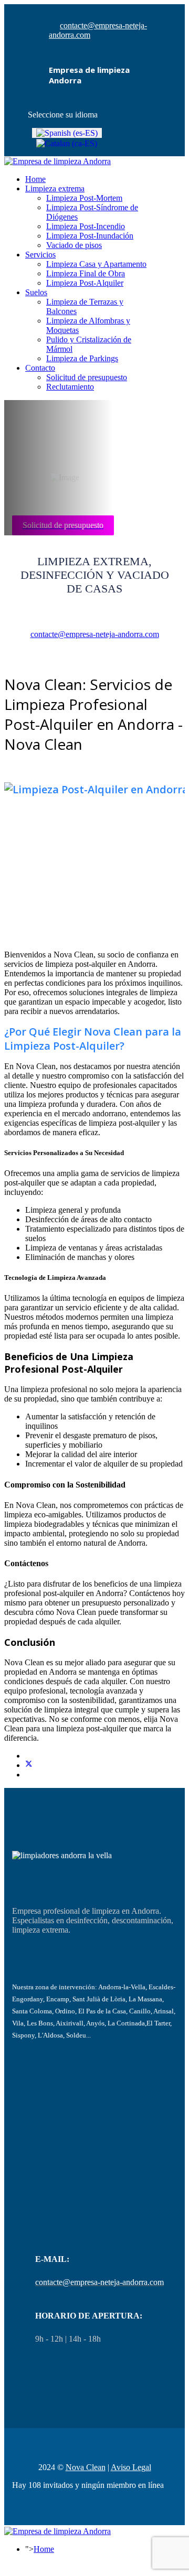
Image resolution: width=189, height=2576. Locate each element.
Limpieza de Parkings (82, 358)
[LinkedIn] (28, 1775)
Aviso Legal (131, 2467)
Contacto (40, 368)
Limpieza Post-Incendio (86, 226)
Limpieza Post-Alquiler (85, 283)
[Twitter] (29, 1765)
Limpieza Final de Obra (86, 273)
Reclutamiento (70, 387)
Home (35, 179)
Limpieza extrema (55, 188)
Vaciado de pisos (74, 245)
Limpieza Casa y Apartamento (96, 264)
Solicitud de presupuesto (87, 377)
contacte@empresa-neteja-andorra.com (95, 634)
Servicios (40, 255)
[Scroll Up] (7, 2567)
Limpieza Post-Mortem (84, 198)
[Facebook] (28, 1756)
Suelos (36, 292)
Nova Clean (86, 2467)
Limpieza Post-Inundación (90, 236)
